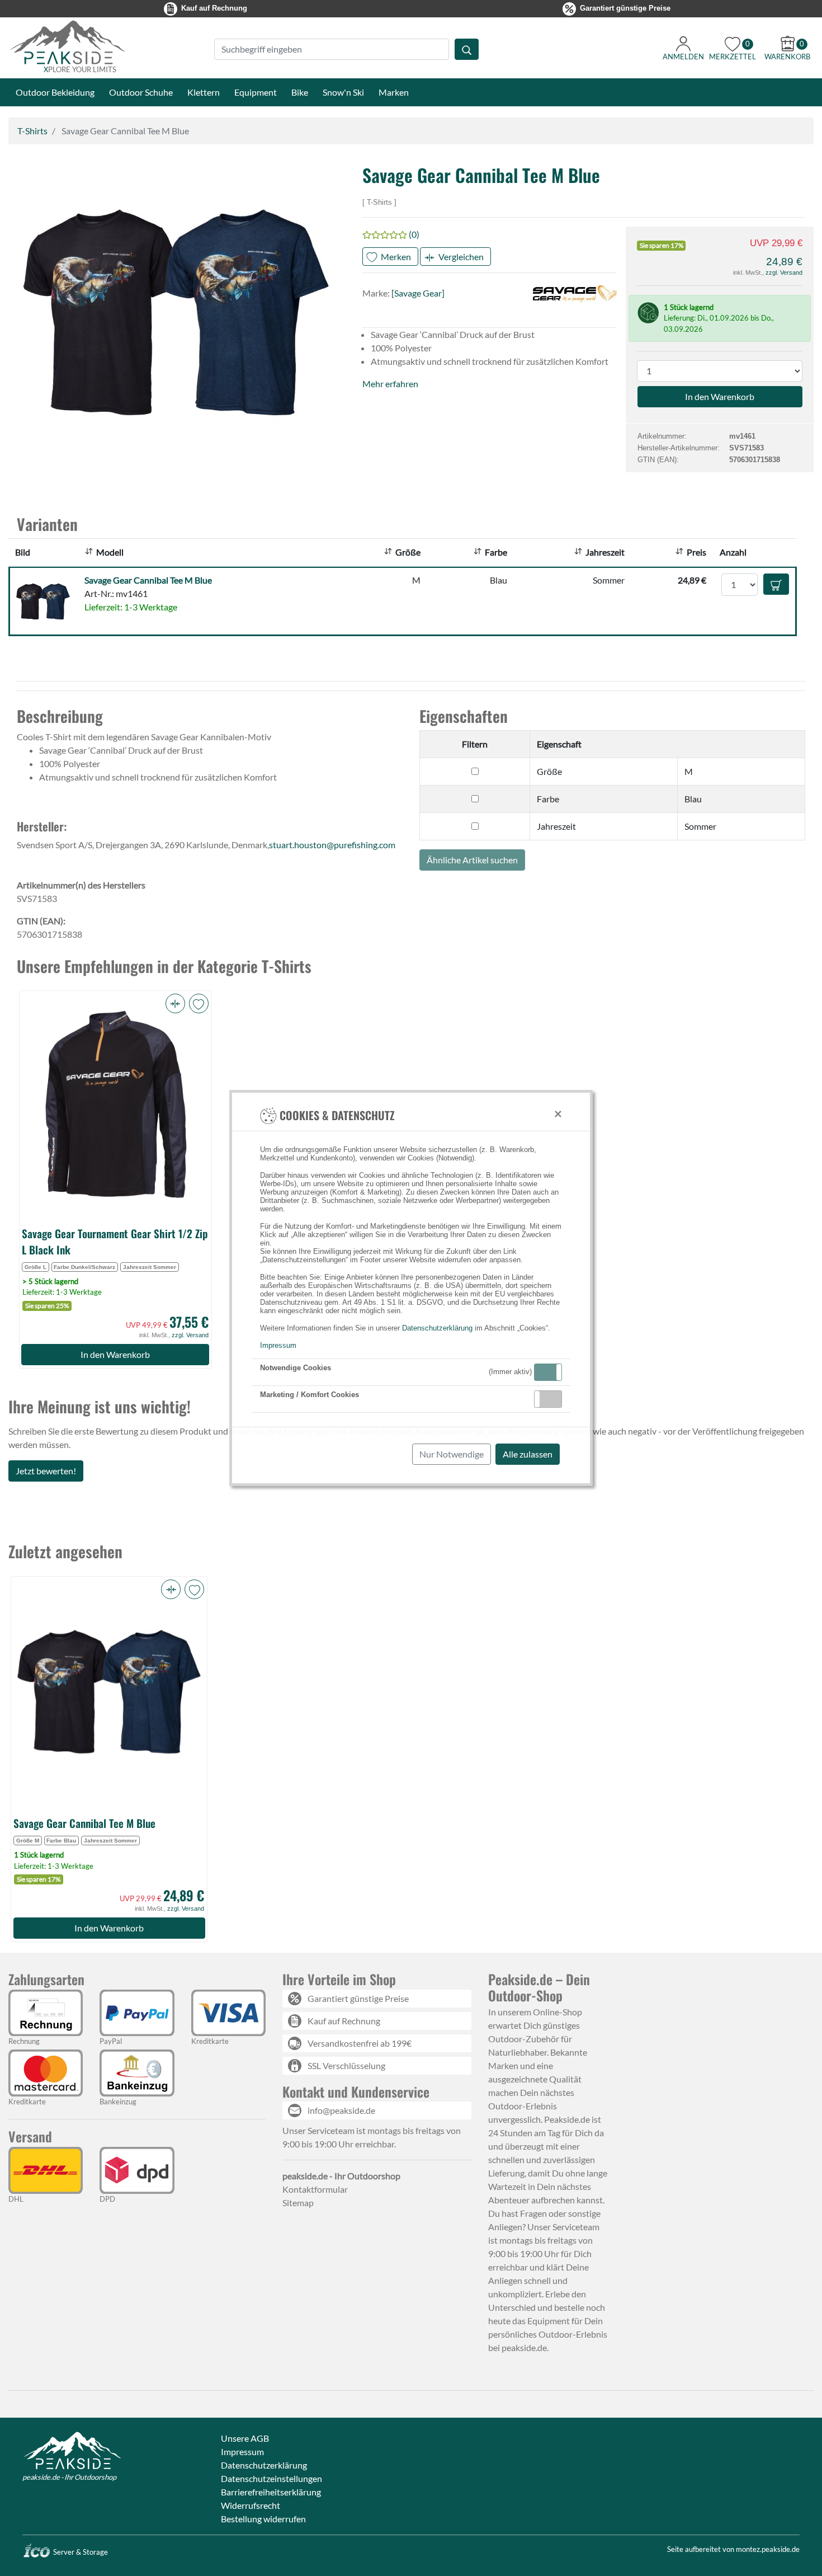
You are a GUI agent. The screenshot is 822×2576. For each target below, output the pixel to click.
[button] (548, 1372)
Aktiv (547, 1372)
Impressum (278, 1345)
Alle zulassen (528, 1454)
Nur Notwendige (452, 1454)
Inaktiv (552, 1399)
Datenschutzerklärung (437, 1328)
